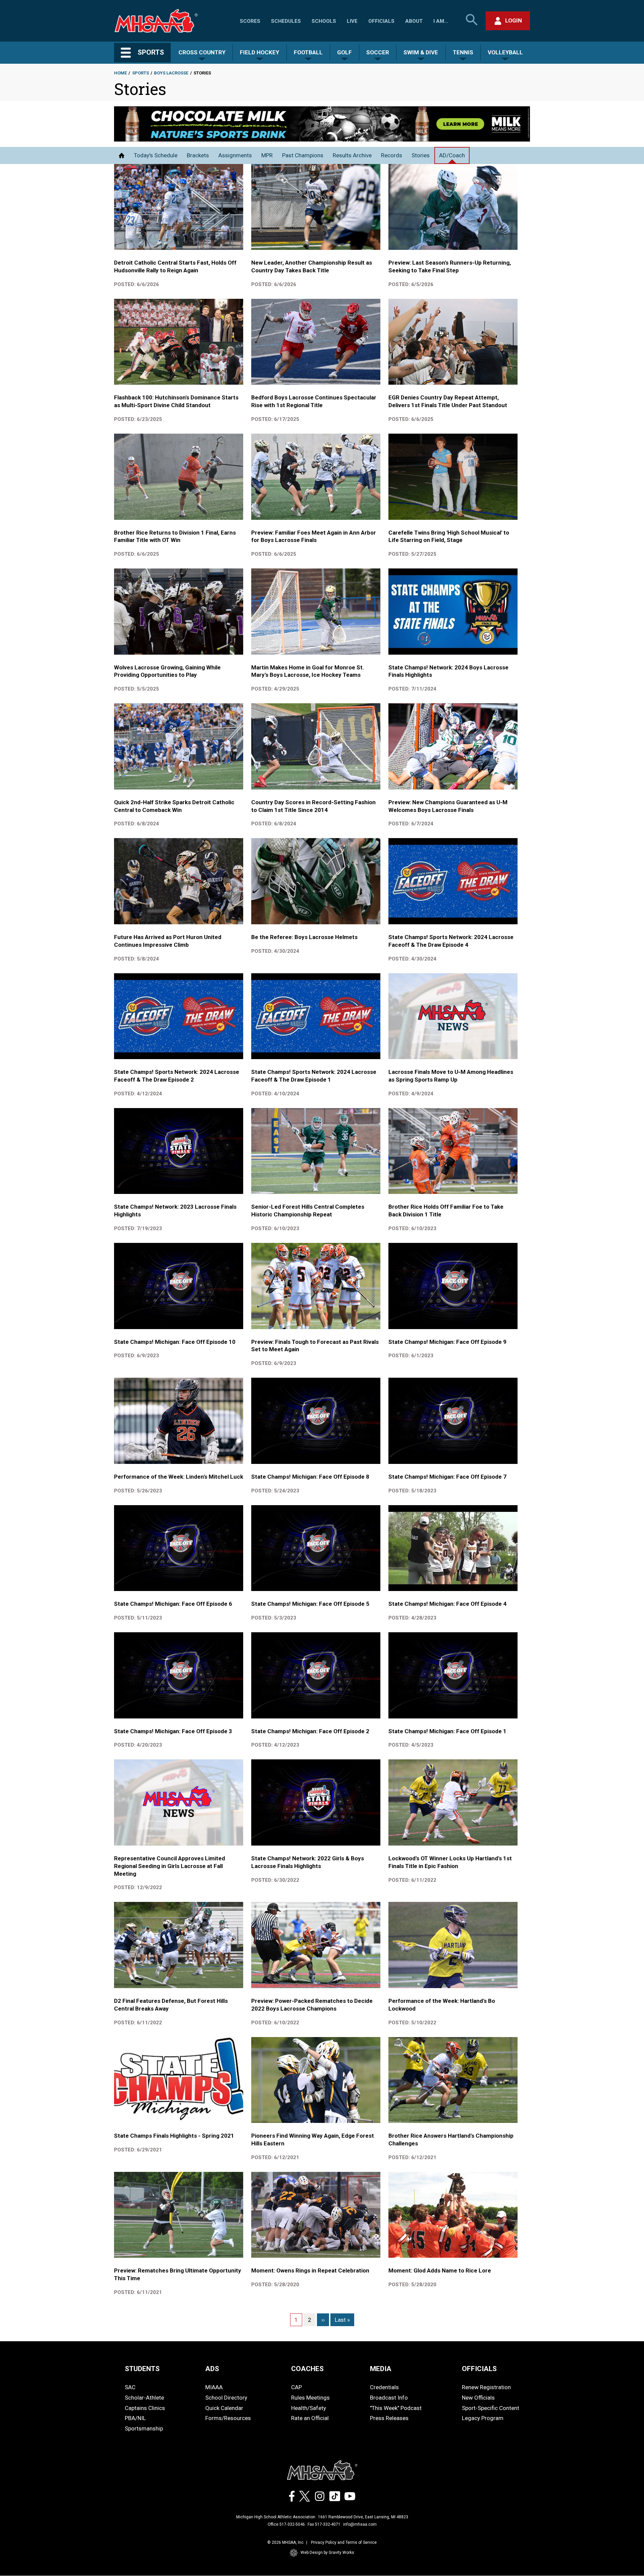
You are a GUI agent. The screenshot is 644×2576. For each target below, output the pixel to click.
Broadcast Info (389, 2398)
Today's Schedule (156, 155)
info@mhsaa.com (360, 2524)
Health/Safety (309, 2408)
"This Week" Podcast (396, 2408)
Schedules (286, 21)
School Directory (226, 2398)
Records (392, 155)
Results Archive (352, 155)
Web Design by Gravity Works (327, 2553)
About (414, 21)
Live (352, 21)
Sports (141, 73)
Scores (250, 21)
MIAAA (214, 2387)
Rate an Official (310, 2418)
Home (120, 73)
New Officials (478, 2398)
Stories (421, 155)
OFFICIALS (479, 2369)
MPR (267, 155)
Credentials (384, 2387)
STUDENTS (142, 2369)
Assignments (235, 155)
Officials (381, 21)
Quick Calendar (224, 2408)
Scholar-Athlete (144, 2398)
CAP (297, 2387)
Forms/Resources (228, 2418)
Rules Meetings (310, 2398)
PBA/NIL (135, 2418)
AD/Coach (452, 155)
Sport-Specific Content (491, 2408)
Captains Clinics (145, 2408)
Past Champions (303, 155)
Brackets (198, 155)
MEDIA (381, 2369)
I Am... (441, 21)
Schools (324, 21)
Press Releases (389, 2418)
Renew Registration (486, 2387)
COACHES (307, 2369)
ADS (212, 2369)
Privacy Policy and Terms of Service (344, 2542)
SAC (130, 2387)
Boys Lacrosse (171, 73)
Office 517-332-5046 (286, 2524)
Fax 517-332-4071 (324, 2524)
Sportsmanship (144, 2428)
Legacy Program (483, 2418)
